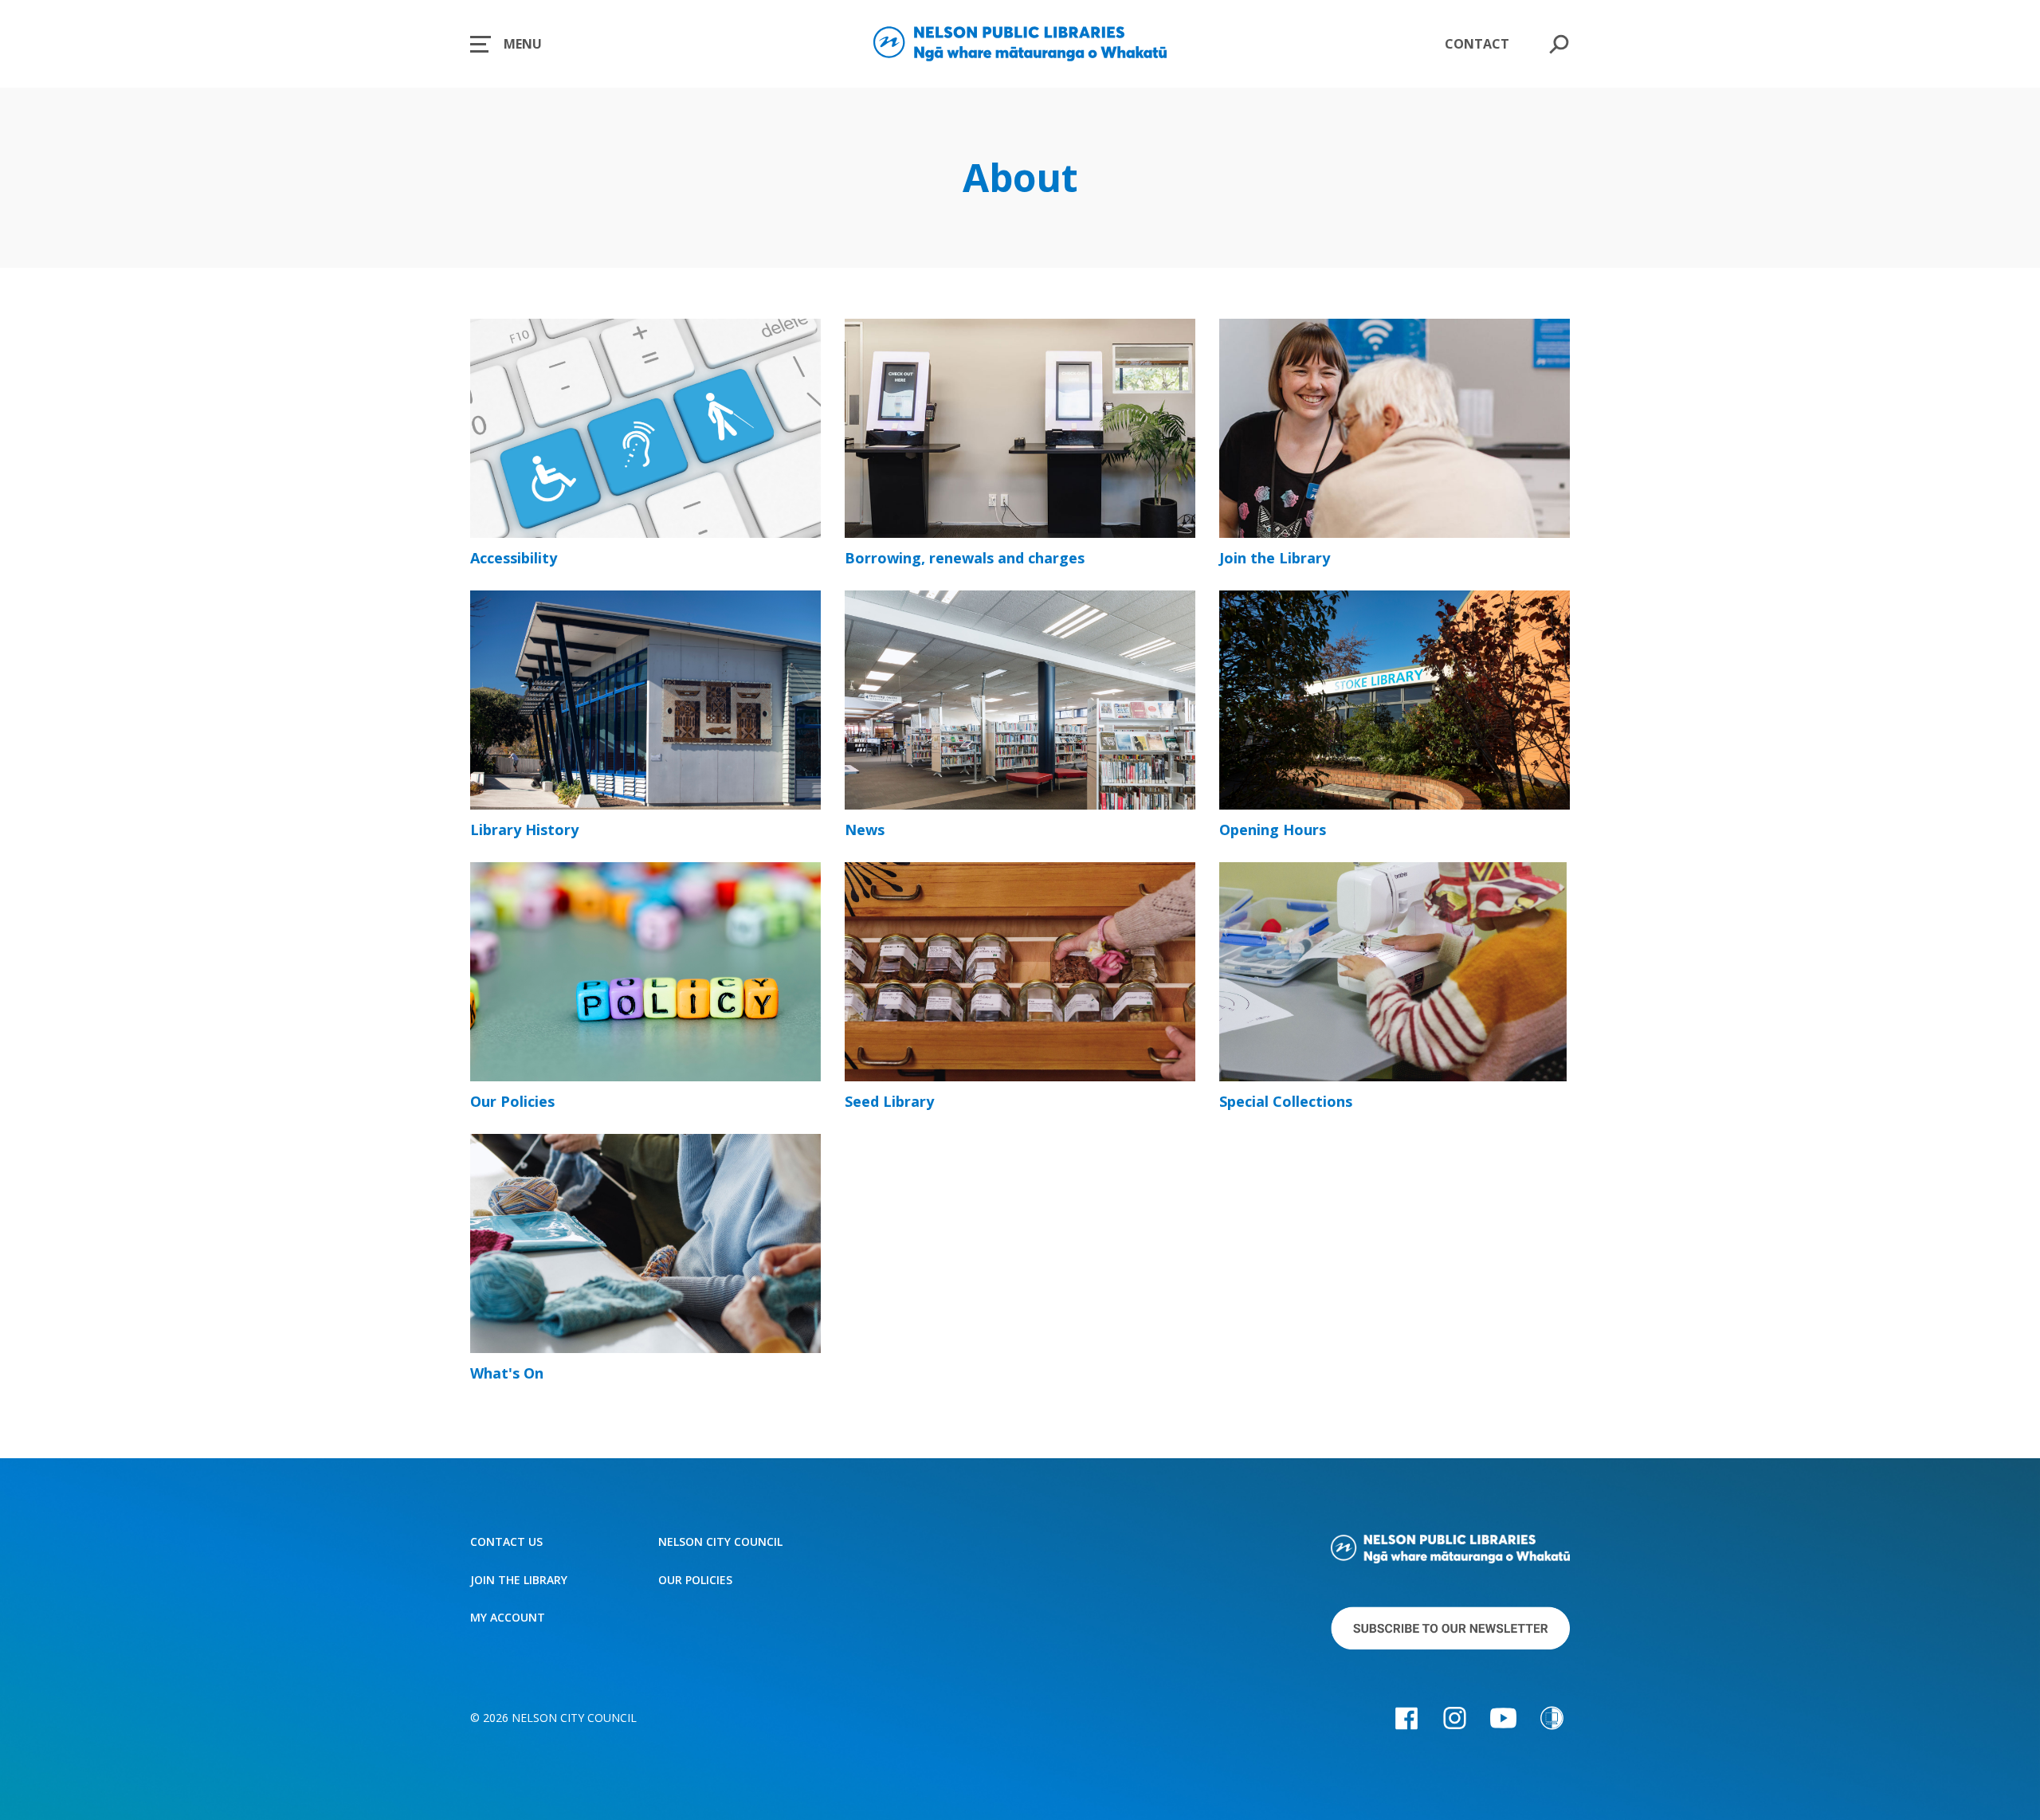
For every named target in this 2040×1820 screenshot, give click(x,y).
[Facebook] (1406, 1718)
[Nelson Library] (1450, 1551)
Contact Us (506, 1542)
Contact (1477, 44)
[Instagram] (1455, 1718)
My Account (508, 1618)
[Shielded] (1552, 1718)
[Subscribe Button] (1450, 1630)
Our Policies (695, 1580)
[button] (506, 44)
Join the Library (519, 1580)
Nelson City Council (720, 1542)
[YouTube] (1503, 1718)
